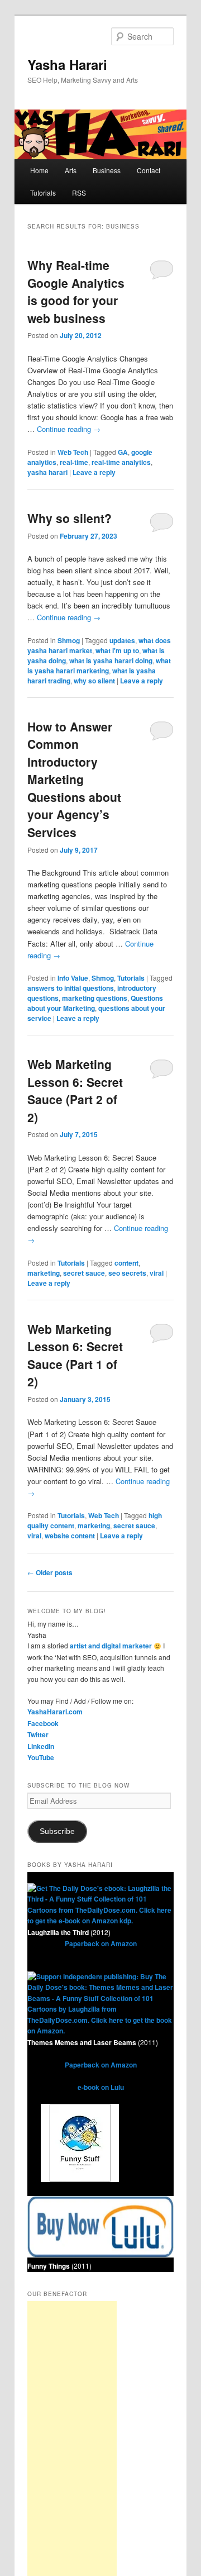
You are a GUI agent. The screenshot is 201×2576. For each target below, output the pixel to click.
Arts (71, 170)
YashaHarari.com (55, 1712)
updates (122, 640)
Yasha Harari (67, 64)
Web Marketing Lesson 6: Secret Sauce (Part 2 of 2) (75, 1090)
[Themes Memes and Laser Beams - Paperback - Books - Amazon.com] (100, 2031)
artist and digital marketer (111, 1646)
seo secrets (127, 1273)
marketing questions (95, 998)
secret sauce (84, 1273)
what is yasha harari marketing (99, 666)
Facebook (43, 1723)
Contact (149, 170)
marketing (44, 1273)
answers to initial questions (71, 988)
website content (70, 1536)
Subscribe (57, 1831)
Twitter (38, 1734)
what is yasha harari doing (111, 660)
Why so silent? (70, 518)
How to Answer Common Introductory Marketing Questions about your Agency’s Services (74, 779)
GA (123, 452)
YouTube (41, 1757)
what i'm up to (117, 650)
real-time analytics (121, 462)
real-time (74, 462)
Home (39, 170)
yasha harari (47, 472)
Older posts (50, 1572)
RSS (79, 193)
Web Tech (73, 452)
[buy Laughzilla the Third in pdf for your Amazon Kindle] (100, 1921)
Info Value (73, 978)
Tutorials (43, 193)
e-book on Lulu (101, 2087)
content (126, 1263)
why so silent (94, 681)
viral (157, 1273)
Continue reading (69, 429)
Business (107, 170)
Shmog (69, 640)
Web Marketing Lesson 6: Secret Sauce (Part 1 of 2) (75, 1355)
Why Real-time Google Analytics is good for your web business (76, 291)
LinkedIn (41, 1746)
